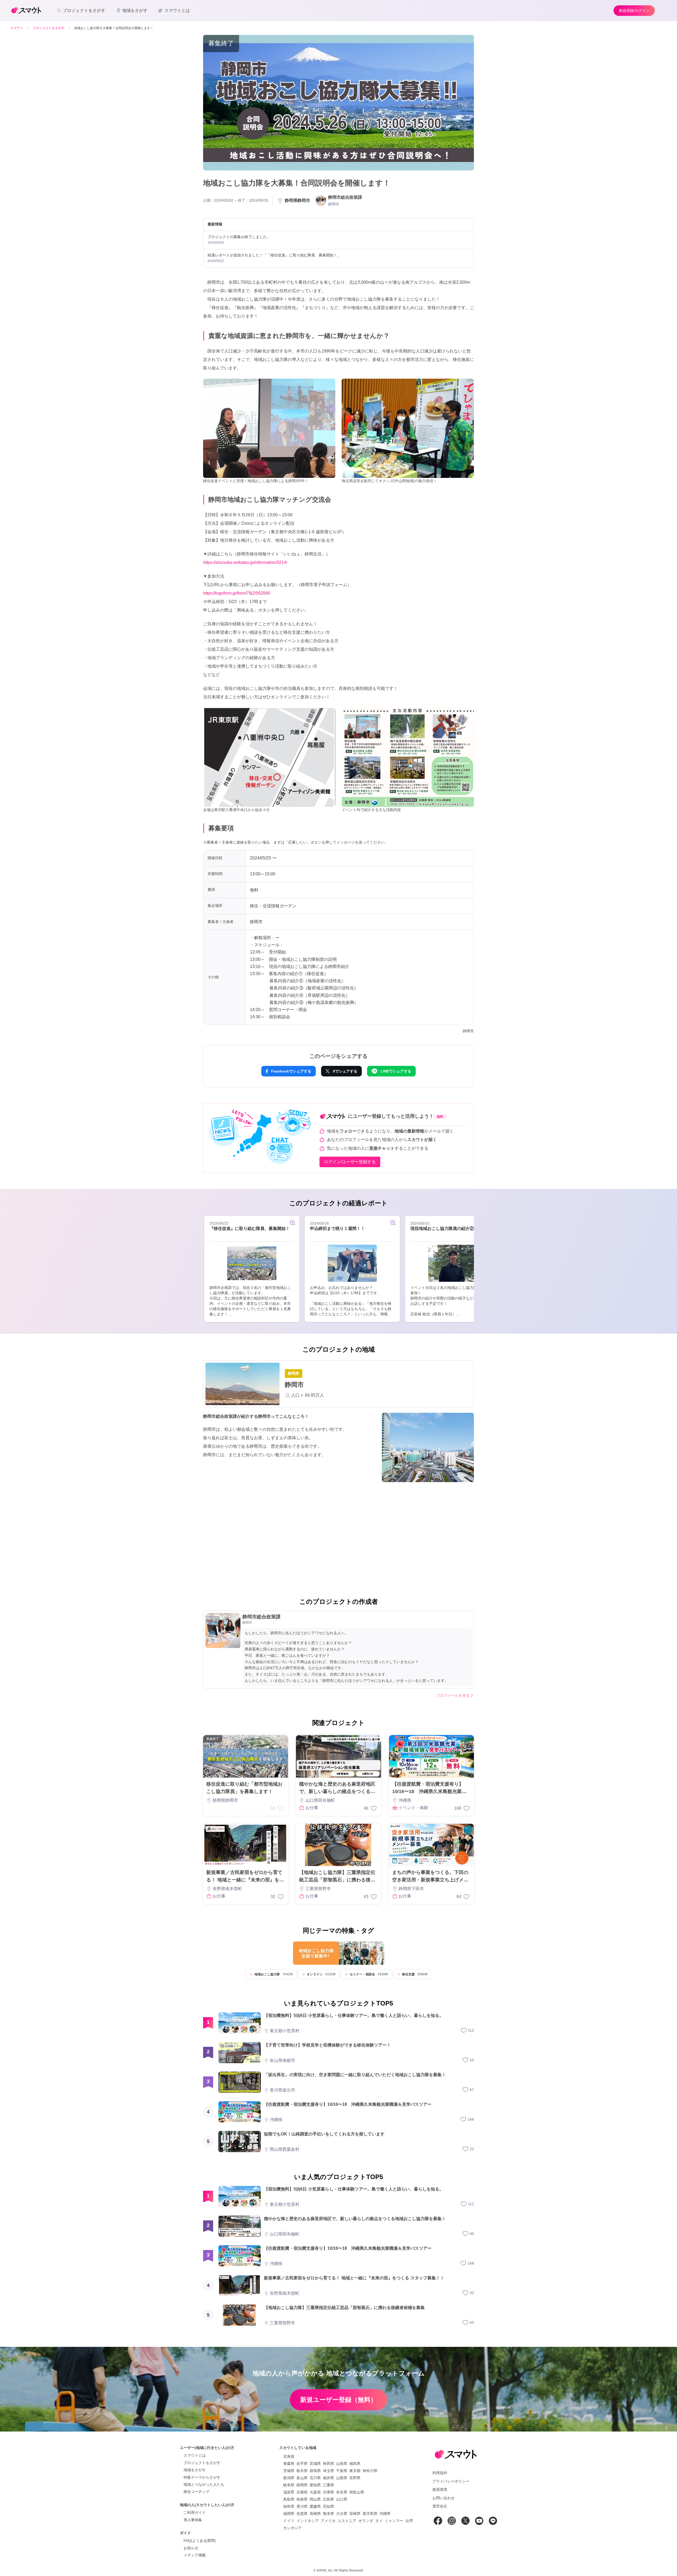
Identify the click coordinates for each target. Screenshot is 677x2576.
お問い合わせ (443, 2498)
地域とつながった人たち (204, 2484)
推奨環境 (440, 2489)
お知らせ (191, 2548)
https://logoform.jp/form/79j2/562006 (237, 593)
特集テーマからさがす (202, 2477)
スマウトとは (195, 2455)
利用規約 (440, 2473)
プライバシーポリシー (451, 2481)
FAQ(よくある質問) (200, 2541)
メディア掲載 (195, 2555)
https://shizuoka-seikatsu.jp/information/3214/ (245, 562)
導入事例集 (193, 2520)
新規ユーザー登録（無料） (338, 2400)
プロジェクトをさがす (202, 2463)
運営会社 (440, 2506)
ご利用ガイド (195, 2512)
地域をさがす (195, 2470)
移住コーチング (196, 2492)
